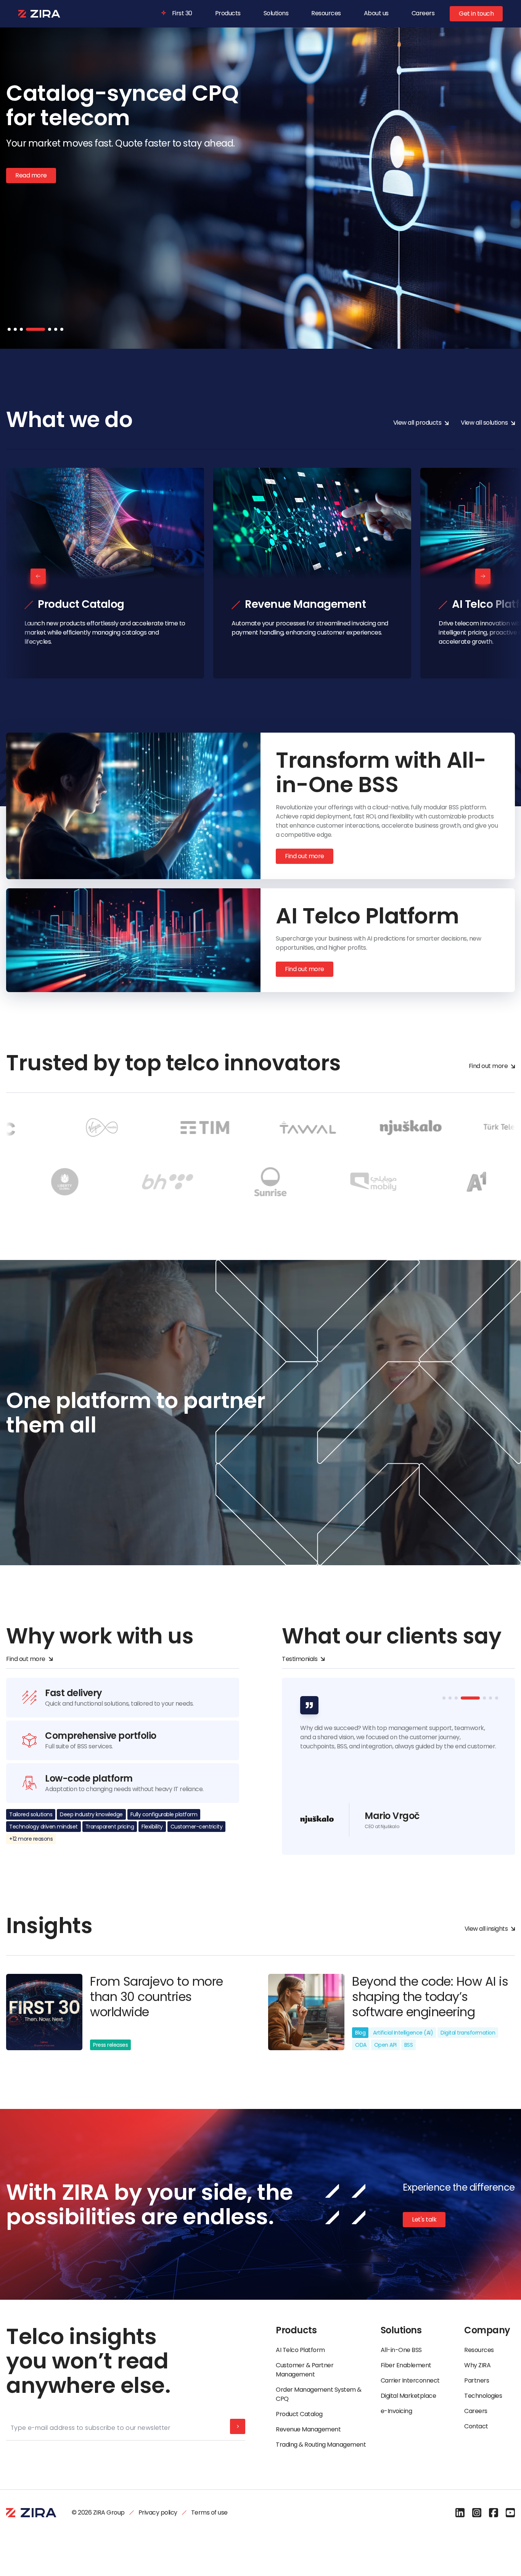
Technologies (483, 2396)
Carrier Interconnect (410, 2380)
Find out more (305, 856)
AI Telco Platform (300, 2350)
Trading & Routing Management (321, 2445)
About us (376, 13)
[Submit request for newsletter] (238, 2426)
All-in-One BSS (401, 2350)
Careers (423, 13)
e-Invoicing (396, 2411)
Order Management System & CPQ (319, 2394)
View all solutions (484, 423)
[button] (9, 329)
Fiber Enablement (406, 2365)
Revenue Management (308, 2429)
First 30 (182, 13)
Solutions (276, 13)
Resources (326, 13)
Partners (477, 2380)
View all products (417, 423)
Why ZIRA (477, 2365)
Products (228, 13)
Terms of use (209, 2512)
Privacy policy (158, 2512)
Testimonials (300, 1659)
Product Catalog (299, 2414)
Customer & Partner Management (305, 2370)
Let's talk (424, 2219)
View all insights (486, 1929)
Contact (476, 2426)
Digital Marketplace (408, 2396)
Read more (31, 224)
